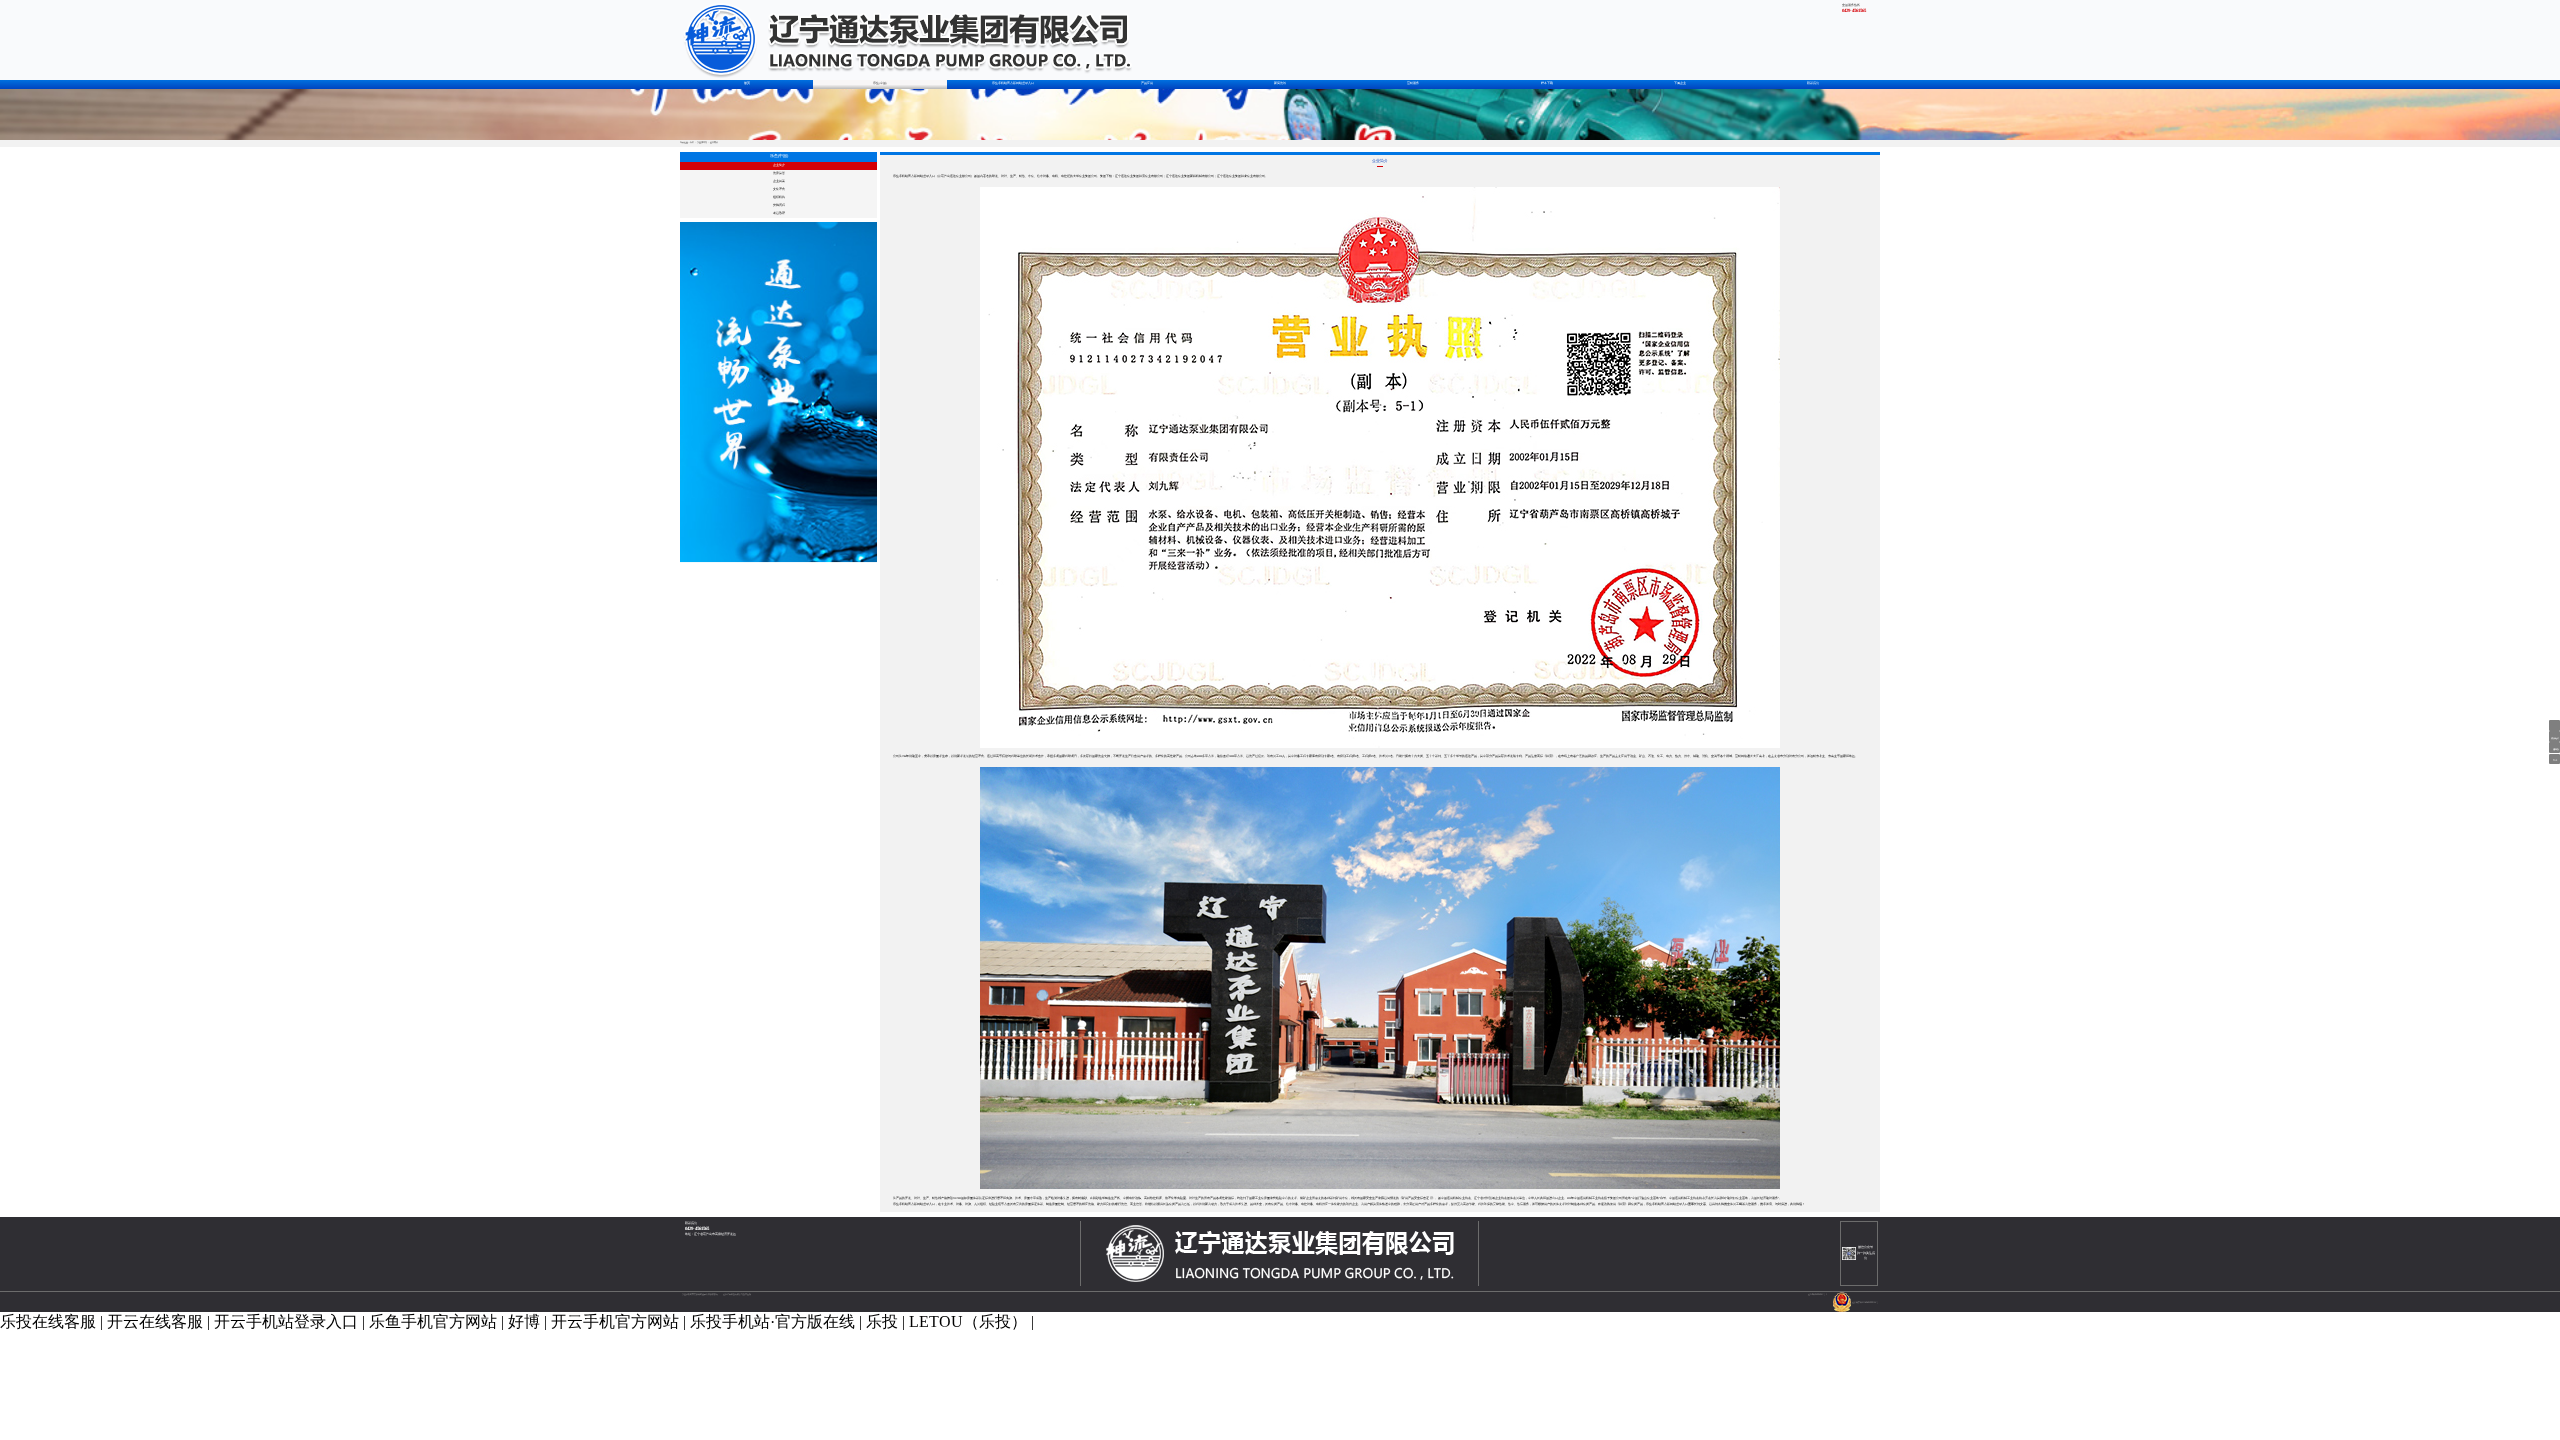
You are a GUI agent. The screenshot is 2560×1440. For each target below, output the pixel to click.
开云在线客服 (155, 1321)
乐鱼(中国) (702, 142)
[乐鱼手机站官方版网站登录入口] (906, 40)
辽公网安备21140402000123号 (1865, 1302)
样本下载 (1547, 83)
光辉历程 (779, 205)
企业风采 (779, 181)
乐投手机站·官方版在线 (772, 1321)
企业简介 (779, 165)
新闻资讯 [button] (1280, 83)
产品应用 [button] (1147, 83)
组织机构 (779, 197)
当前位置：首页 (687, 142)
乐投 (882, 1321)
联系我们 (1813, 83)
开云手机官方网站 (615, 1321)
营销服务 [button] (1413, 83)
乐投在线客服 (48, 1321)
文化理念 (779, 189)
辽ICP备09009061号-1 (1817, 1294)
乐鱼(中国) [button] (880, 83)
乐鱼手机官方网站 (433, 1321)
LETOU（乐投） (968, 1321)
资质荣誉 (779, 173)
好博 (524, 1321)
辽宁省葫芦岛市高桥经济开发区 (715, 1234)
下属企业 (1680, 83)
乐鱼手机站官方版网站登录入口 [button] (1013, 83)
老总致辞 (779, 213)
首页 (747, 83)
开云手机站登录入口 (286, 1321)
